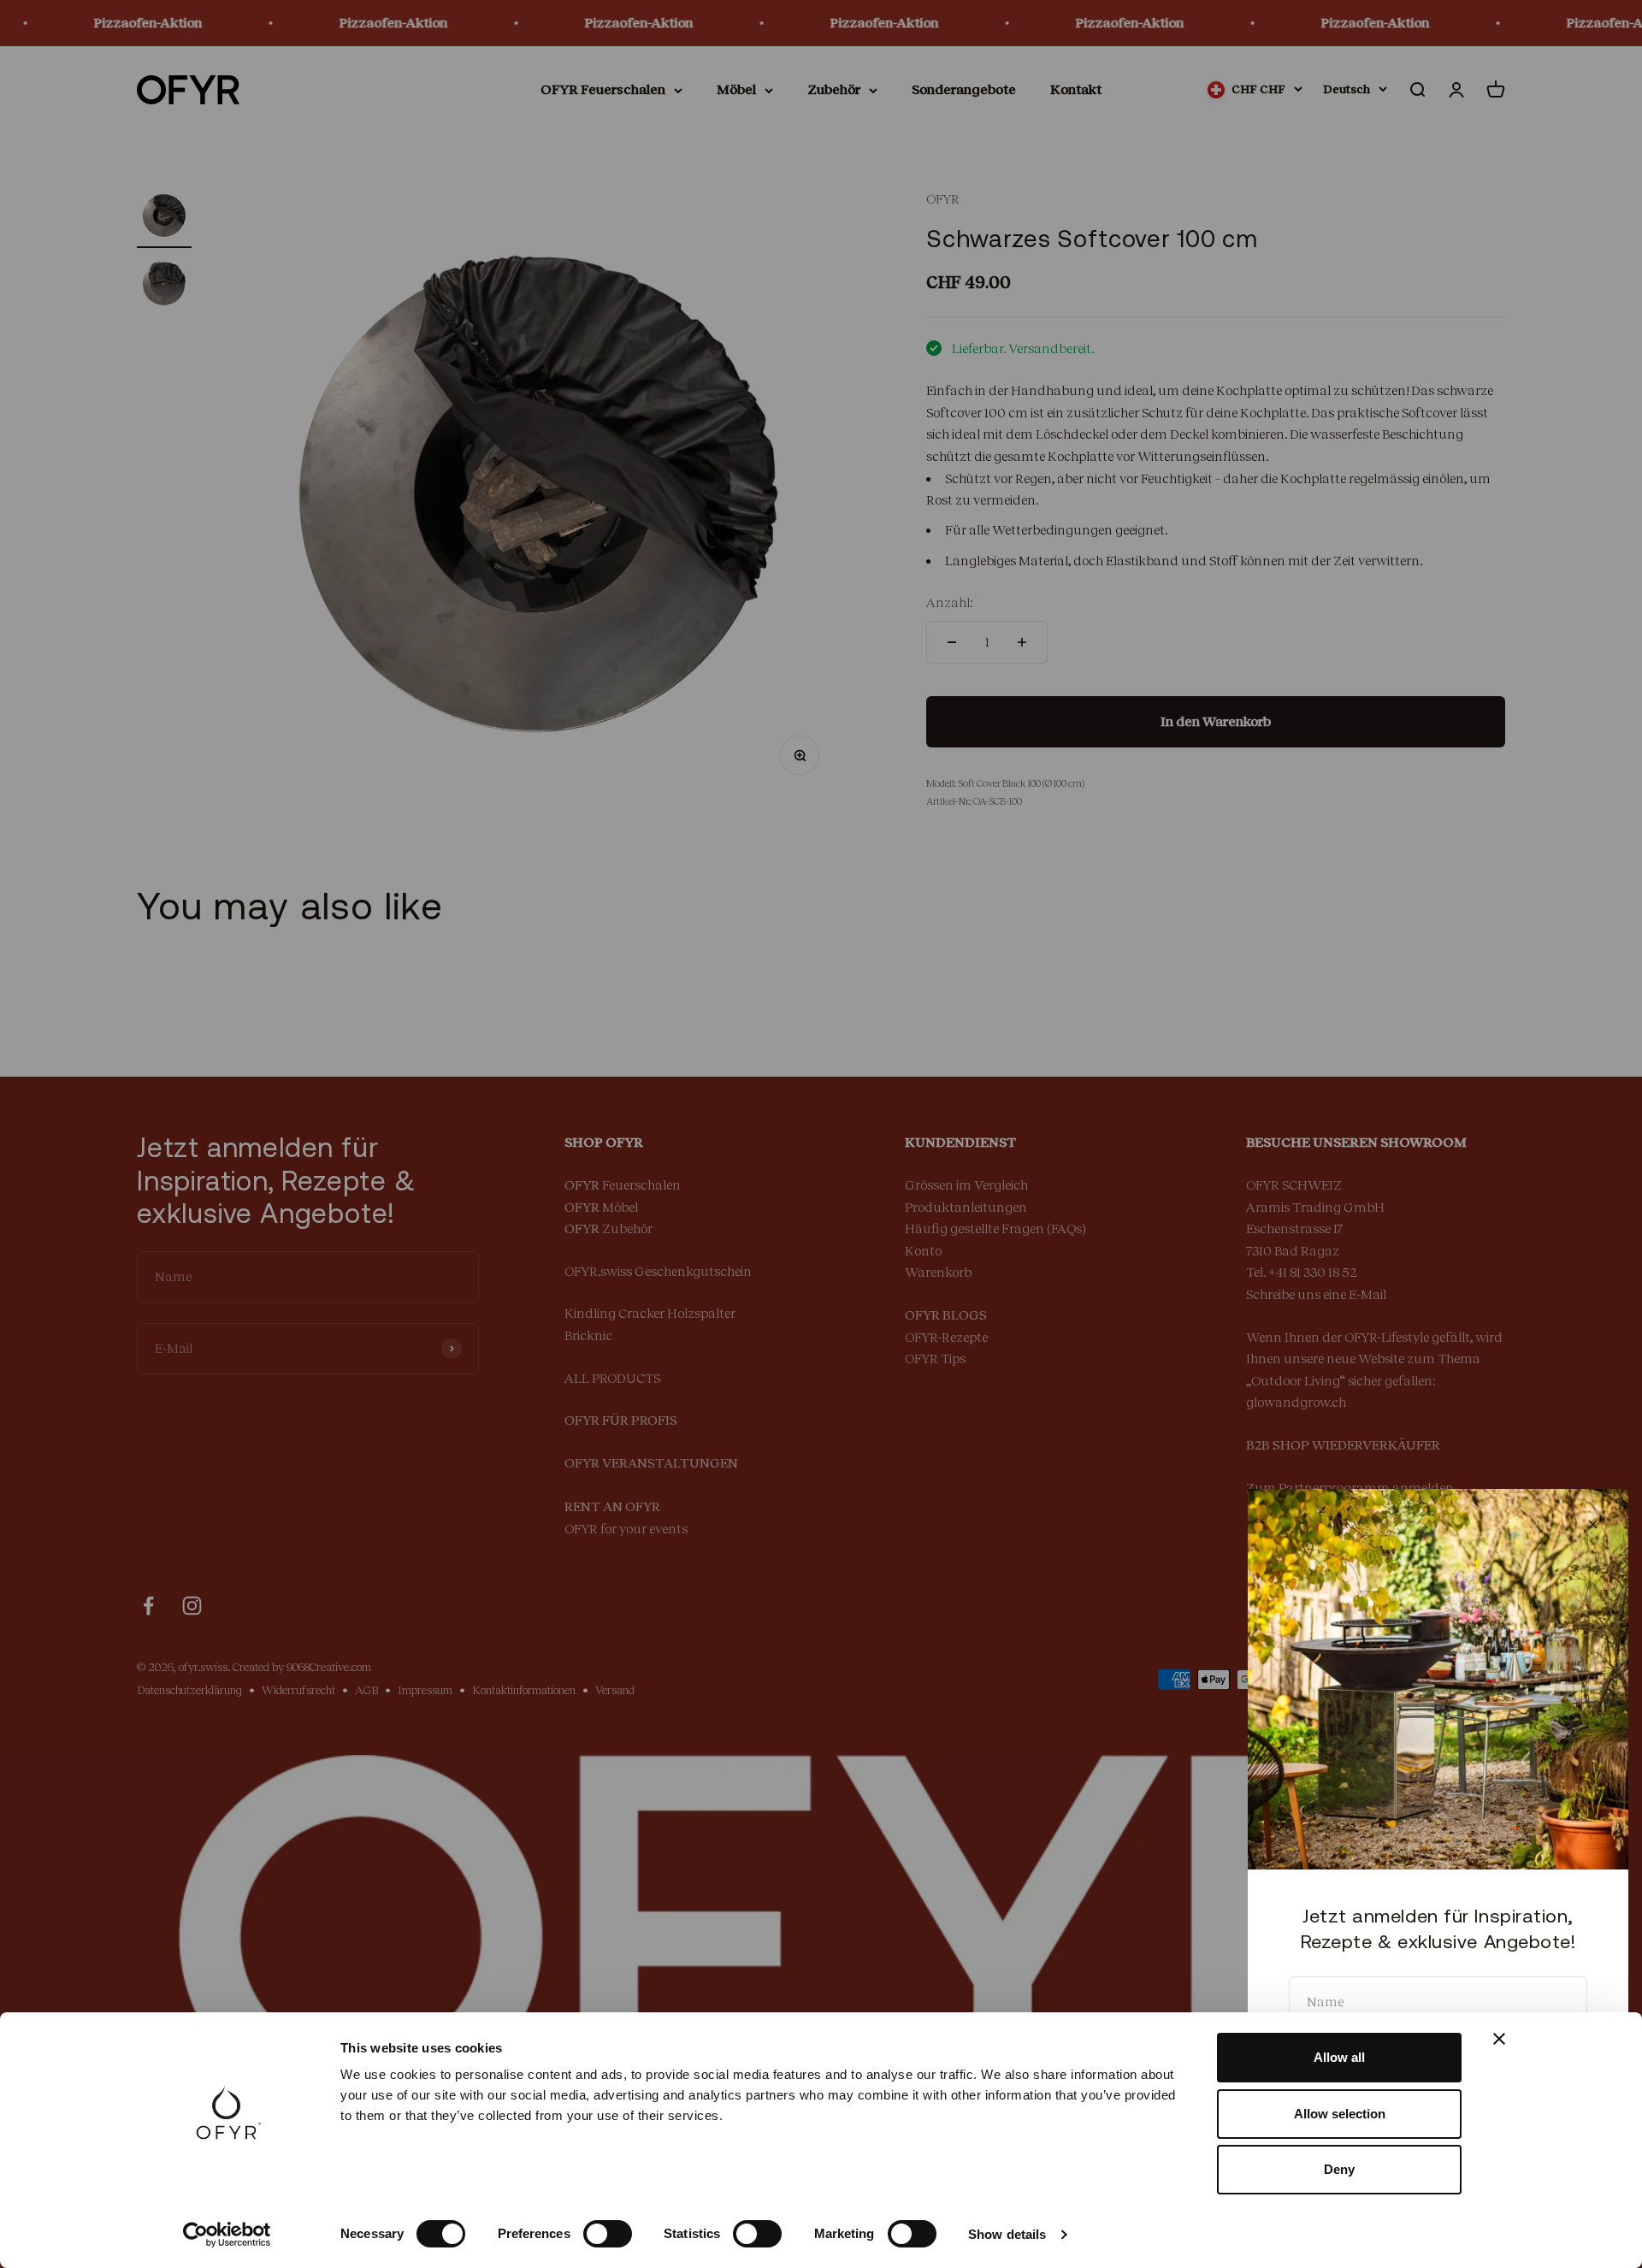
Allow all (1339, 2057)
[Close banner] (1499, 2039)
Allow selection (1340, 2114)
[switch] (608, 2234)
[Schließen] (1593, 1524)
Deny (1339, 2169)
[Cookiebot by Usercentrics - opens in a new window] (227, 2235)
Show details (1007, 2234)
